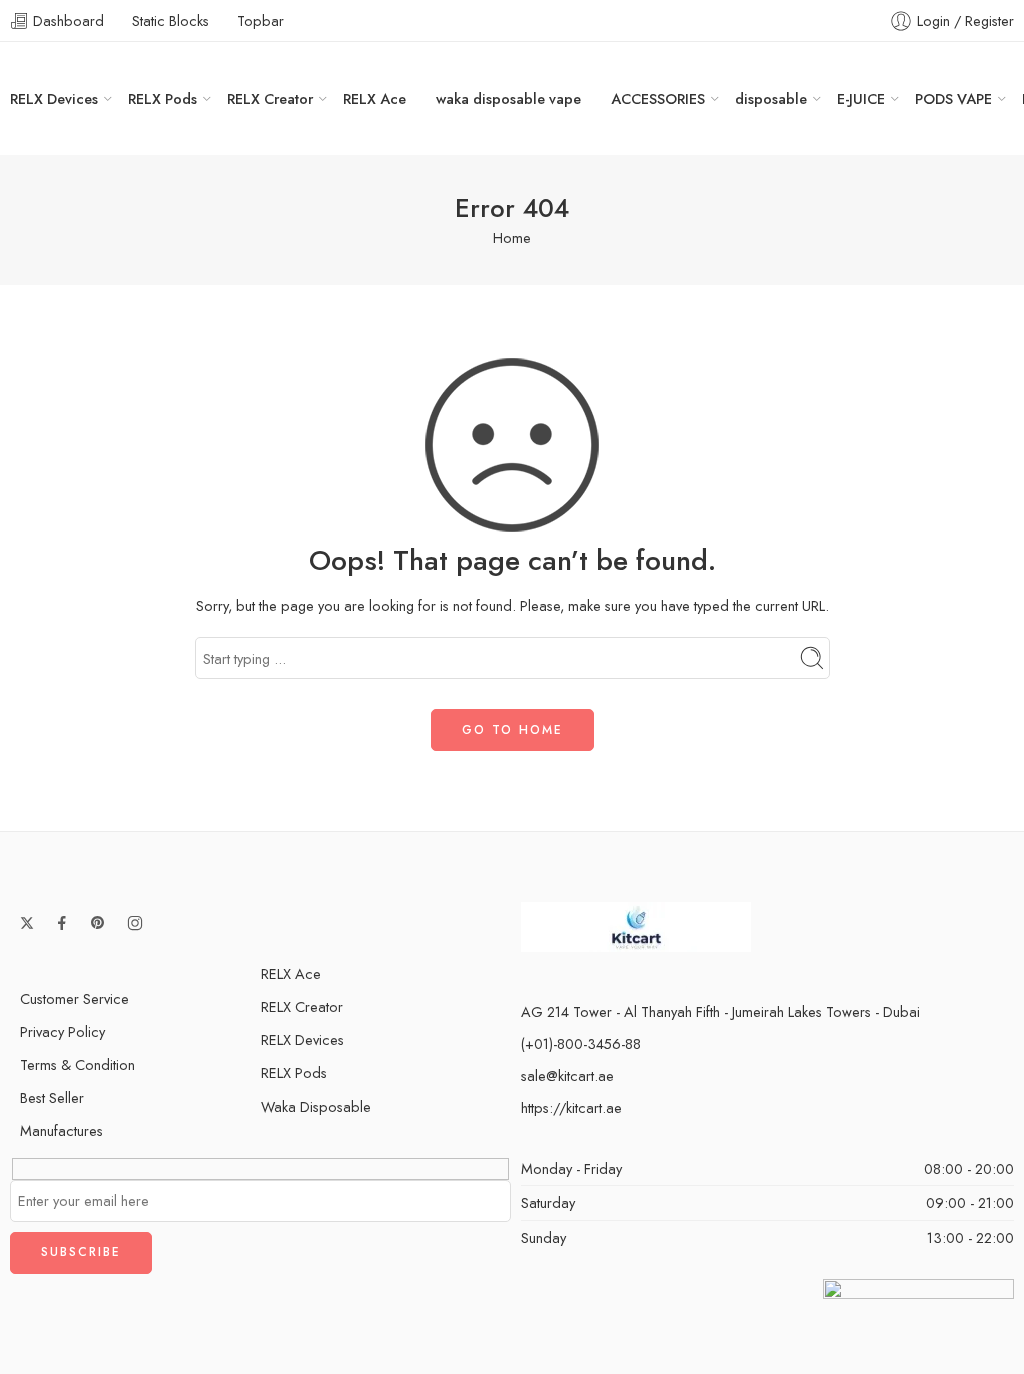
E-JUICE (861, 98)
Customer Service (74, 998)
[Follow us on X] (27, 923)
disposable (771, 98)
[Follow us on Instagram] (135, 923)
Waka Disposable (316, 1106)
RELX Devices (54, 98)
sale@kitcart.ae (567, 1075)
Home (512, 237)
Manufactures (61, 1130)
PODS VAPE (953, 98)
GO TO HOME (512, 730)
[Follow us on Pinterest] (98, 923)
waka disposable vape (508, 98)
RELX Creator (270, 98)
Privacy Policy (62, 1031)
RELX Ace (374, 98)
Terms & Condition (77, 1064)
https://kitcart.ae (571, 1107)
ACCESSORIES (658, 98)
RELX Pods (162, 98)
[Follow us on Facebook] (62, 923)
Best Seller (52, 1097)
